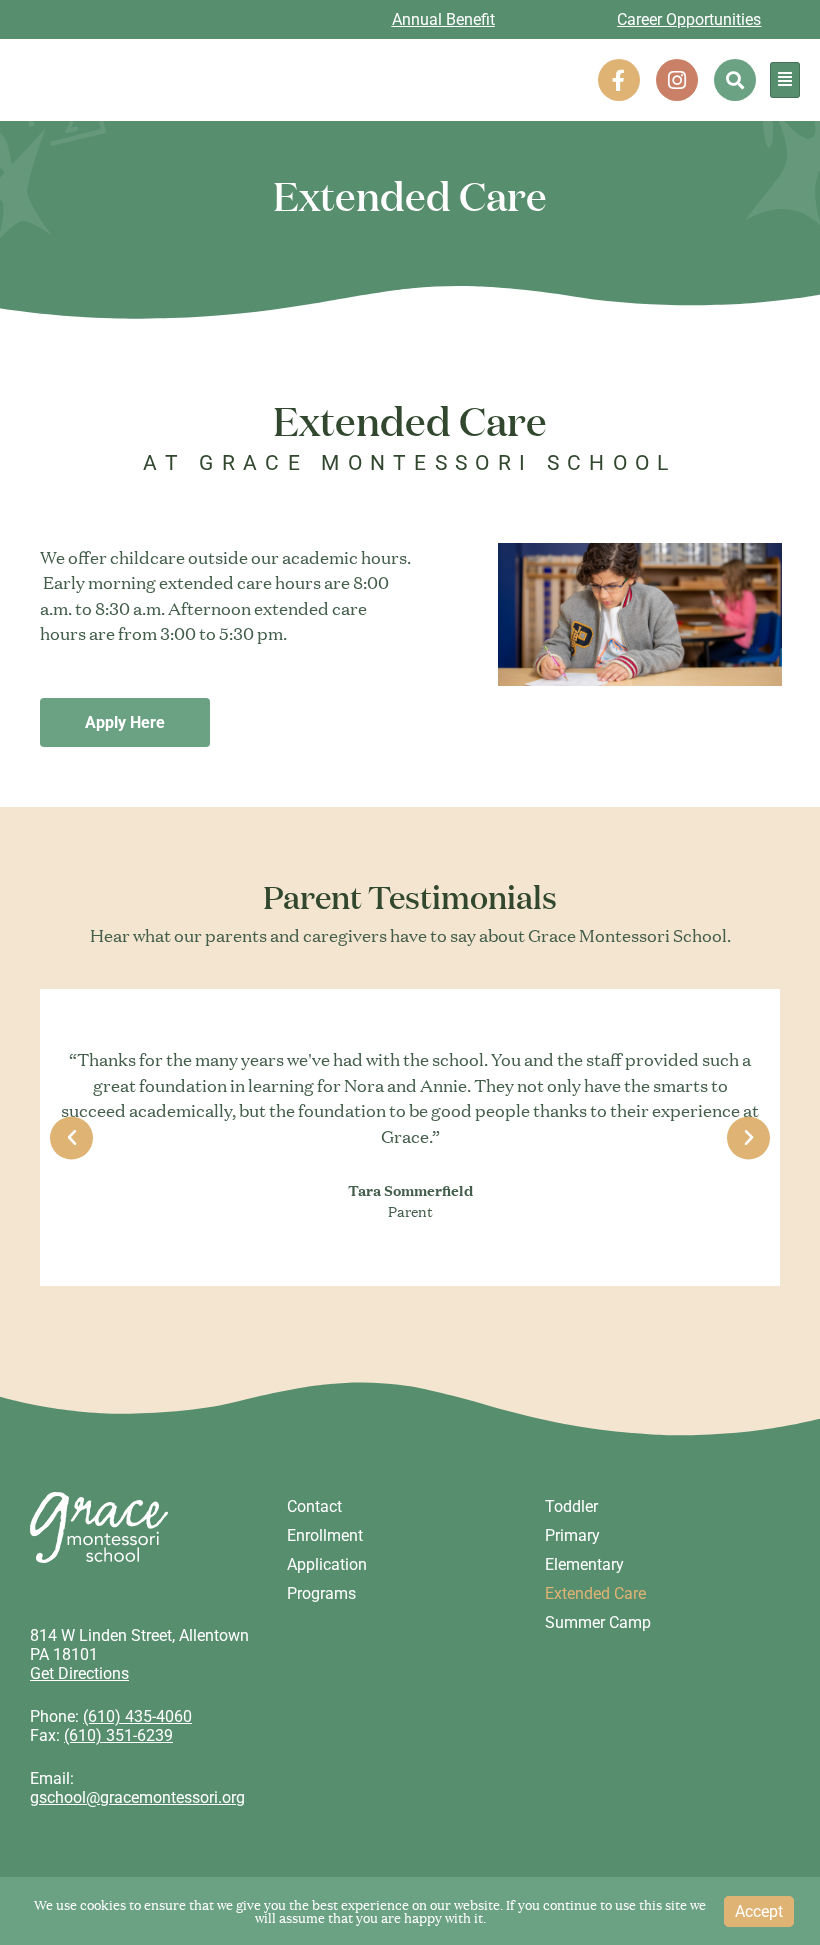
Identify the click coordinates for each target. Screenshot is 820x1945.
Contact (314, 1506)
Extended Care (595, 1593)
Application (327, 1564)
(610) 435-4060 (137, 1716)
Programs (321, 1593)
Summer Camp (598, 1622)
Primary (572, 1535)
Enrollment (325, 1535)
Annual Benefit (443, 19)
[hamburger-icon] (785, 80)
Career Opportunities (689, 19)
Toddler (571, 1506)
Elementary (584, 1564)
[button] (735, 80)
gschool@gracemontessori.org (137, 1797)
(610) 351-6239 (118, 1735)
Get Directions (79, 1673)
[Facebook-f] (619, 80)
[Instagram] (677, 80)
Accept (759, 1911)
